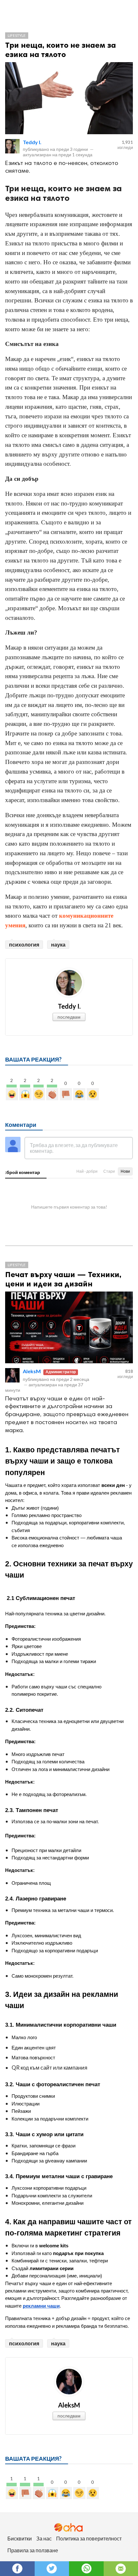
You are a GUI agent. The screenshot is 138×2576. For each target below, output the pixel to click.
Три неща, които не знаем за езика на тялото (60, 50)
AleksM (32, 1371)
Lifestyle (17, 35)
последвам (69, 1017)
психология (24, 944)
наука (58, 944)
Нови (125, 1171)
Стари (109, 1171)
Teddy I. (32, 142)
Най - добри (87, 1171)
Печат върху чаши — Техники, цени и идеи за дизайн (63, 1279)
